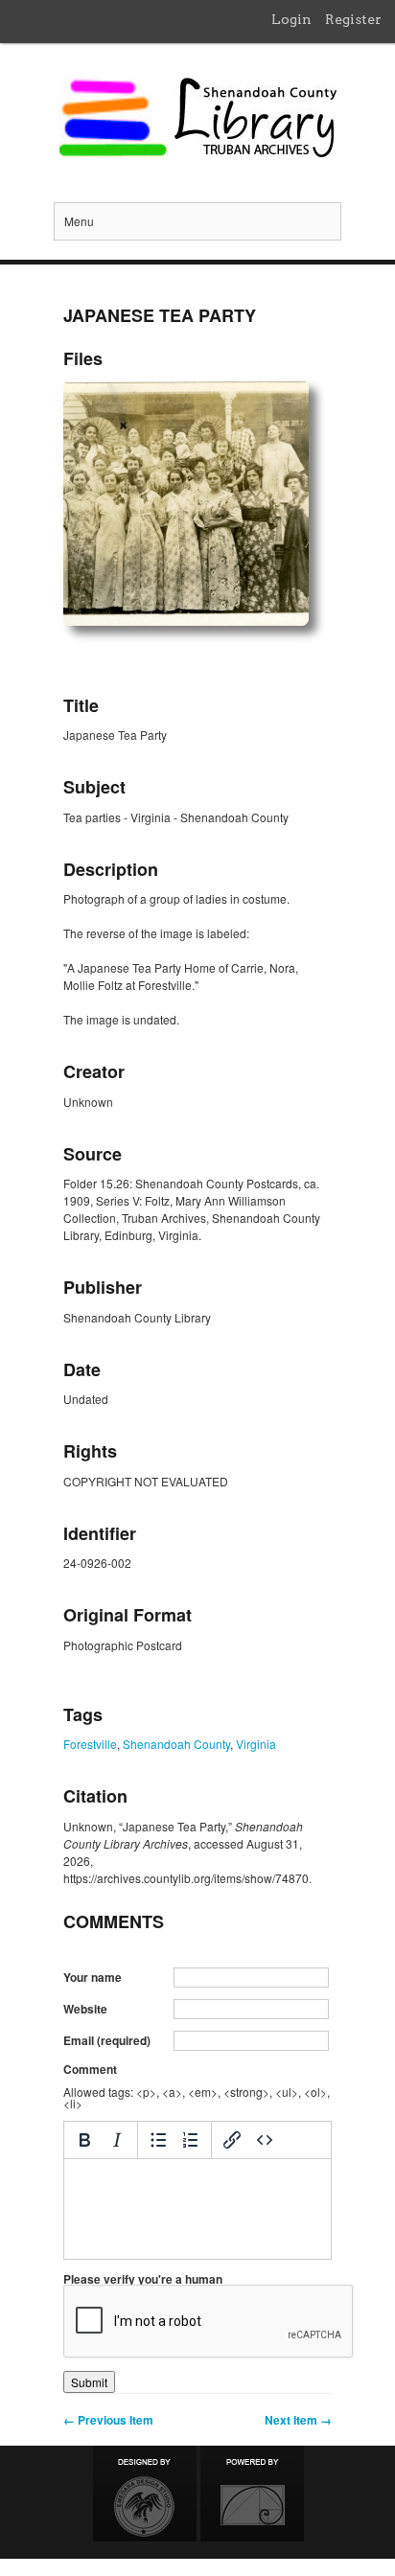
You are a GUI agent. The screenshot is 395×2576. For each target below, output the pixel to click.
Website (85, 2009)
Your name (93, 1977)
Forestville (90, 1744)
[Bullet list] (158, 2140)
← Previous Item (108, 2420)
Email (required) (107, 2040)
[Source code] (265, 2140)
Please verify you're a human (143, 2279)
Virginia (256, 1744)
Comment (90, 2069)
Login (291, 19)
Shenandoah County (176, 1744)
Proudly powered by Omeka (252, 2494)
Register (353, 19)
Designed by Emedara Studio (145, 2494)
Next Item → (298, 2420)
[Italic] (117, 2140)
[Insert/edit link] (232, 2140)
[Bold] (84, 2140)
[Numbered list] (191, 2140)
